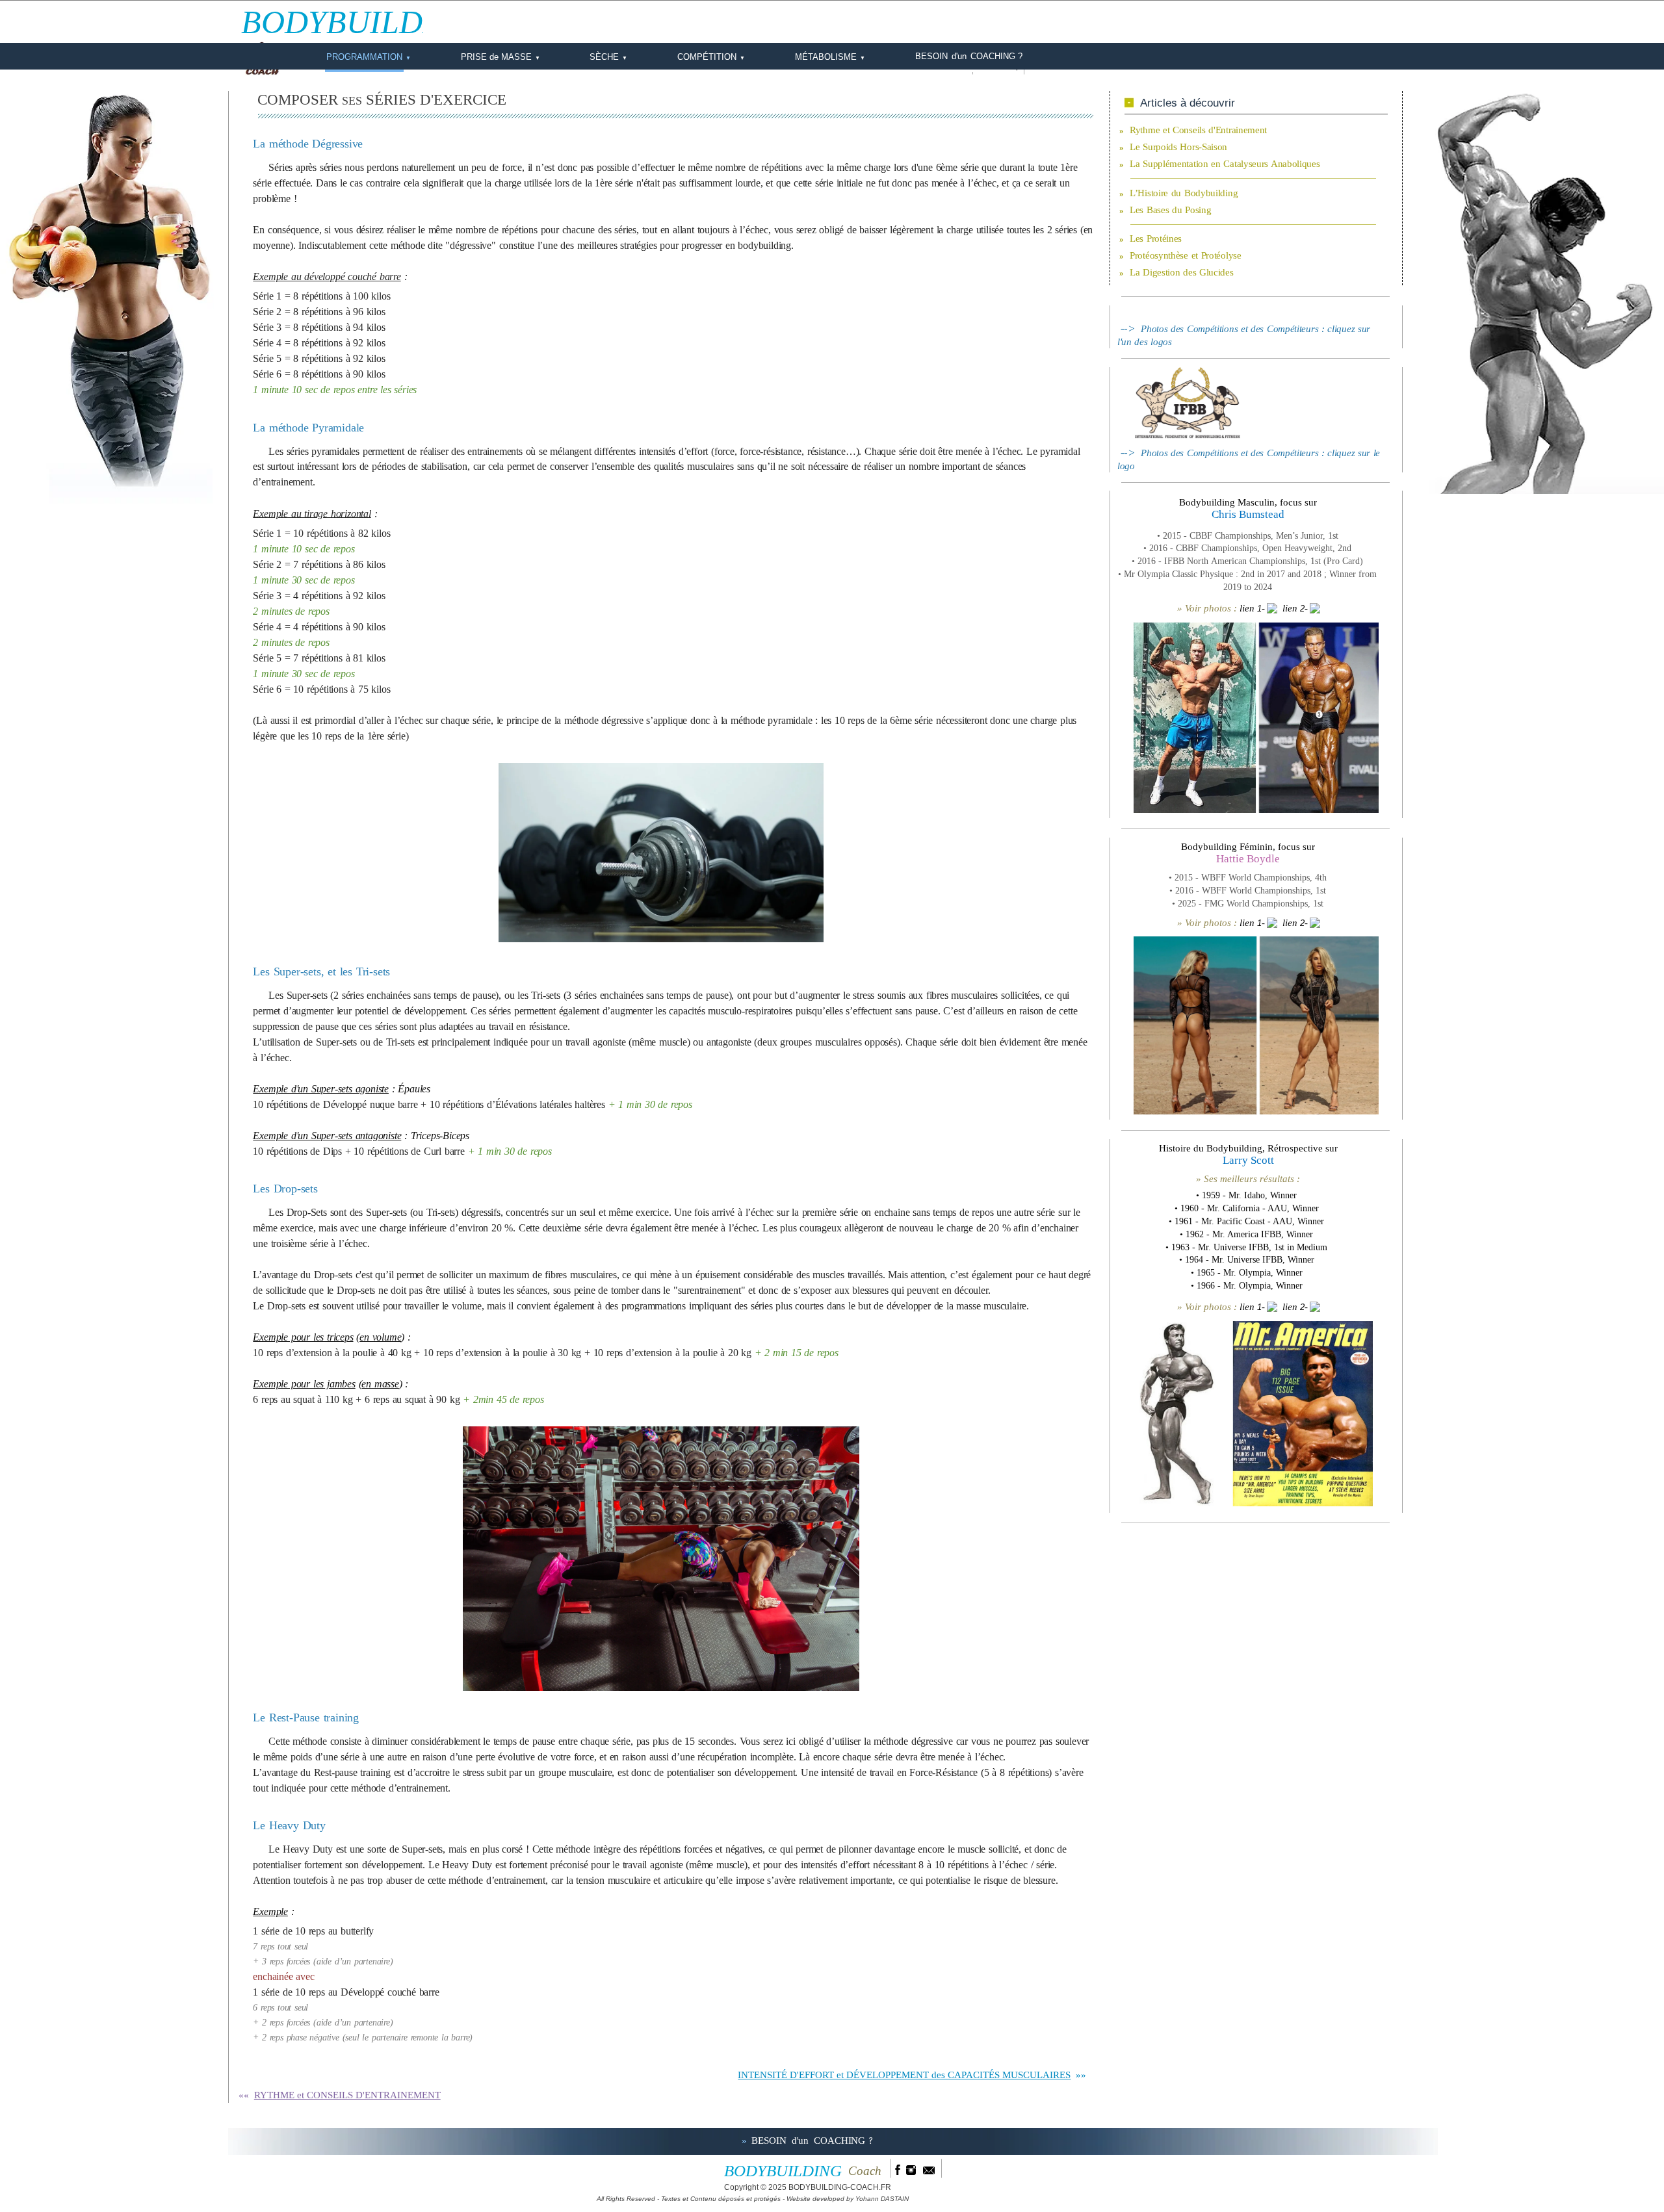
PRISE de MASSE (500, 57)
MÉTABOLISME (830, 57)
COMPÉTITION (711, 57)
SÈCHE (608, 57)
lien (1247, 608)
